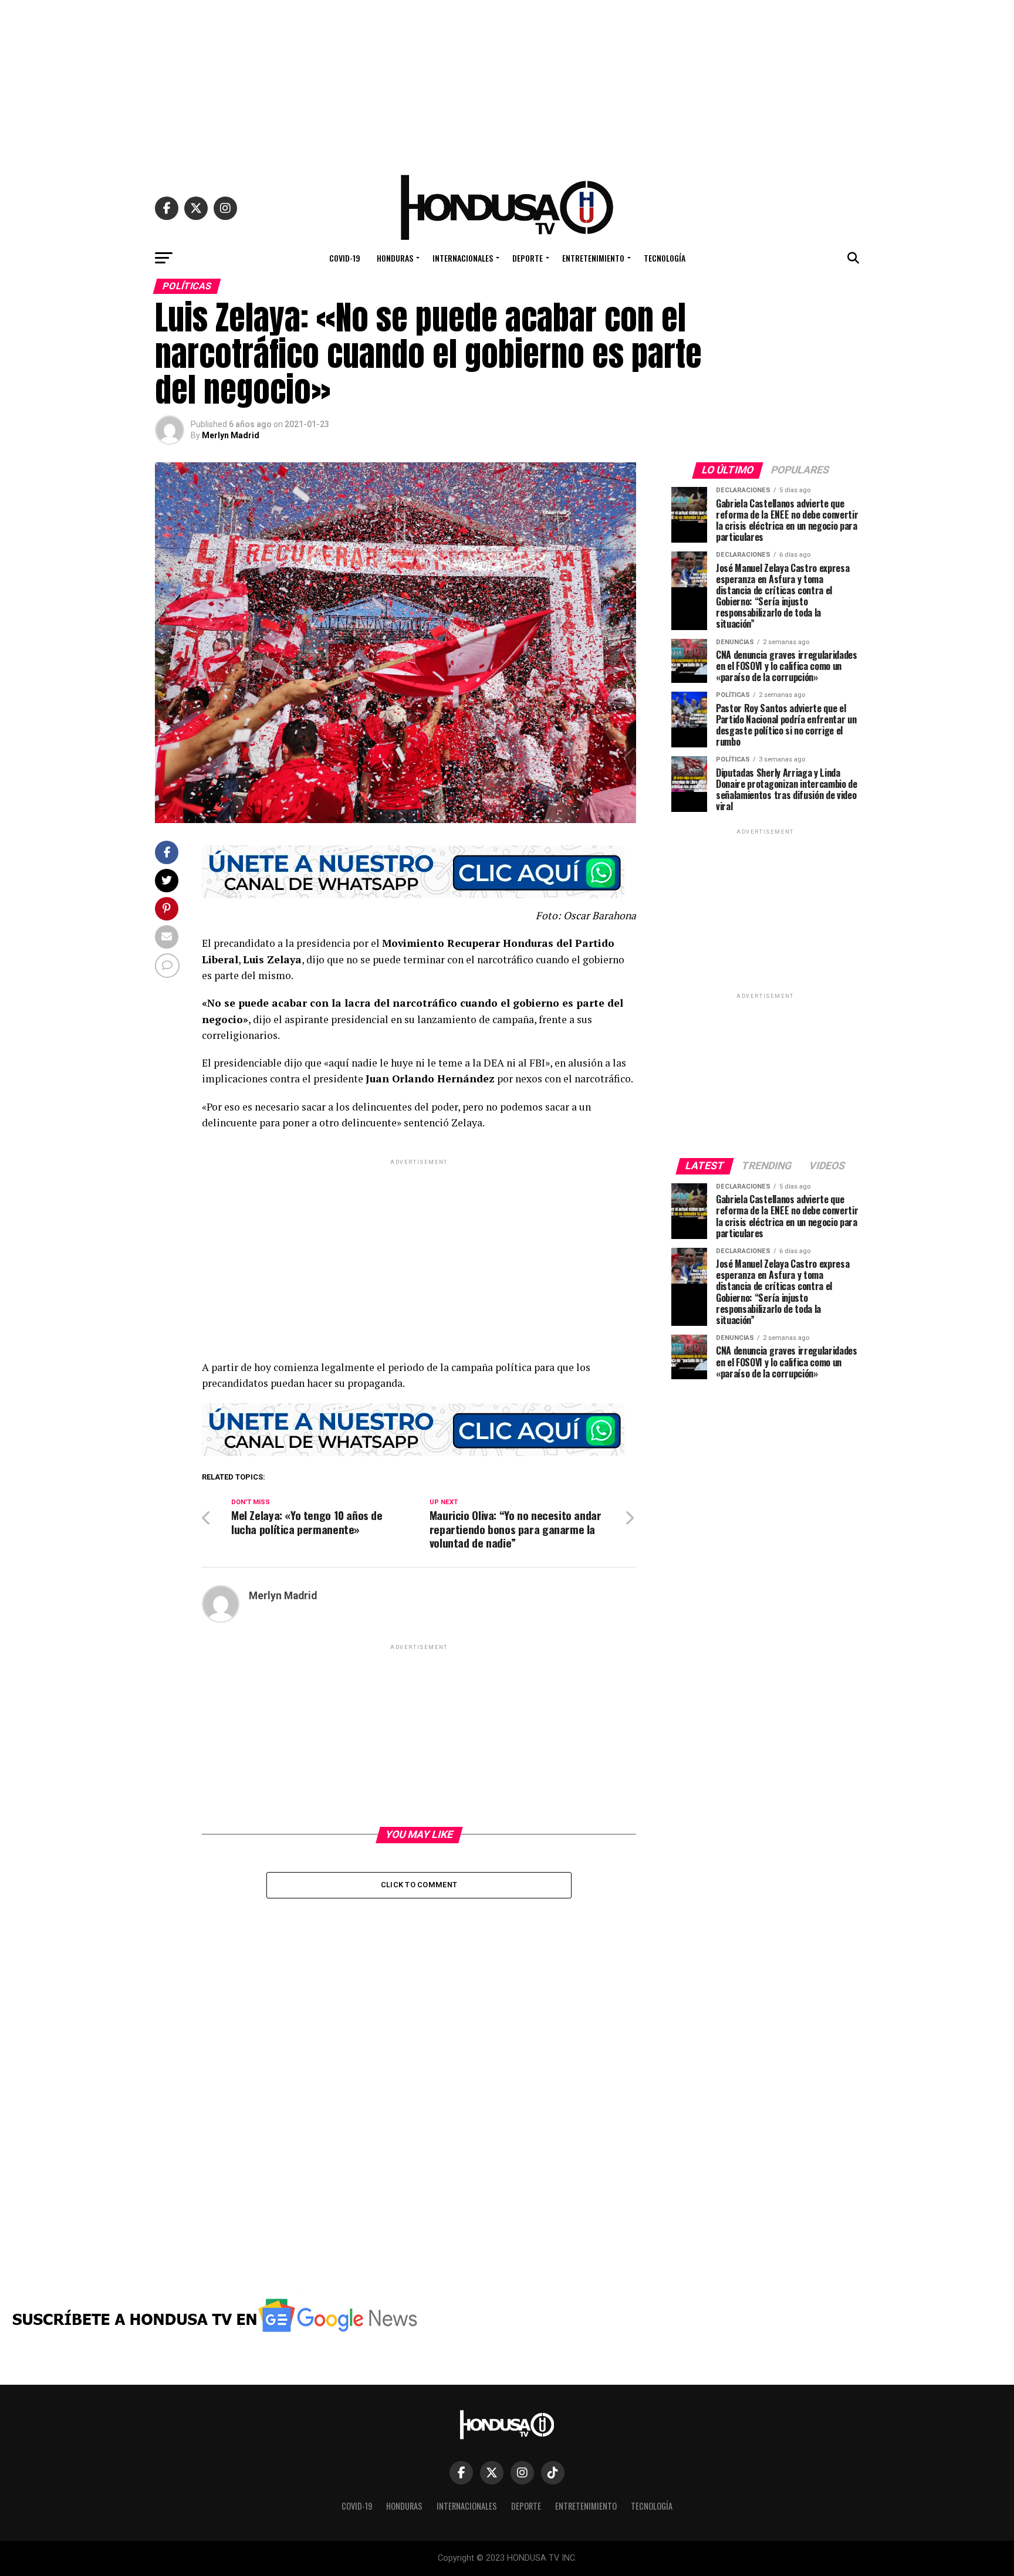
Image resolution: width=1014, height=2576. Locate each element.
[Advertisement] (507, 82)
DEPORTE (528, 258)
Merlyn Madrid (231, 435)
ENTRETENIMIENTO (593, 258)
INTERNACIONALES (463, 258)
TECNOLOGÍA (665, 258)
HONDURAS (395, 258)
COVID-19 (345, 258)
